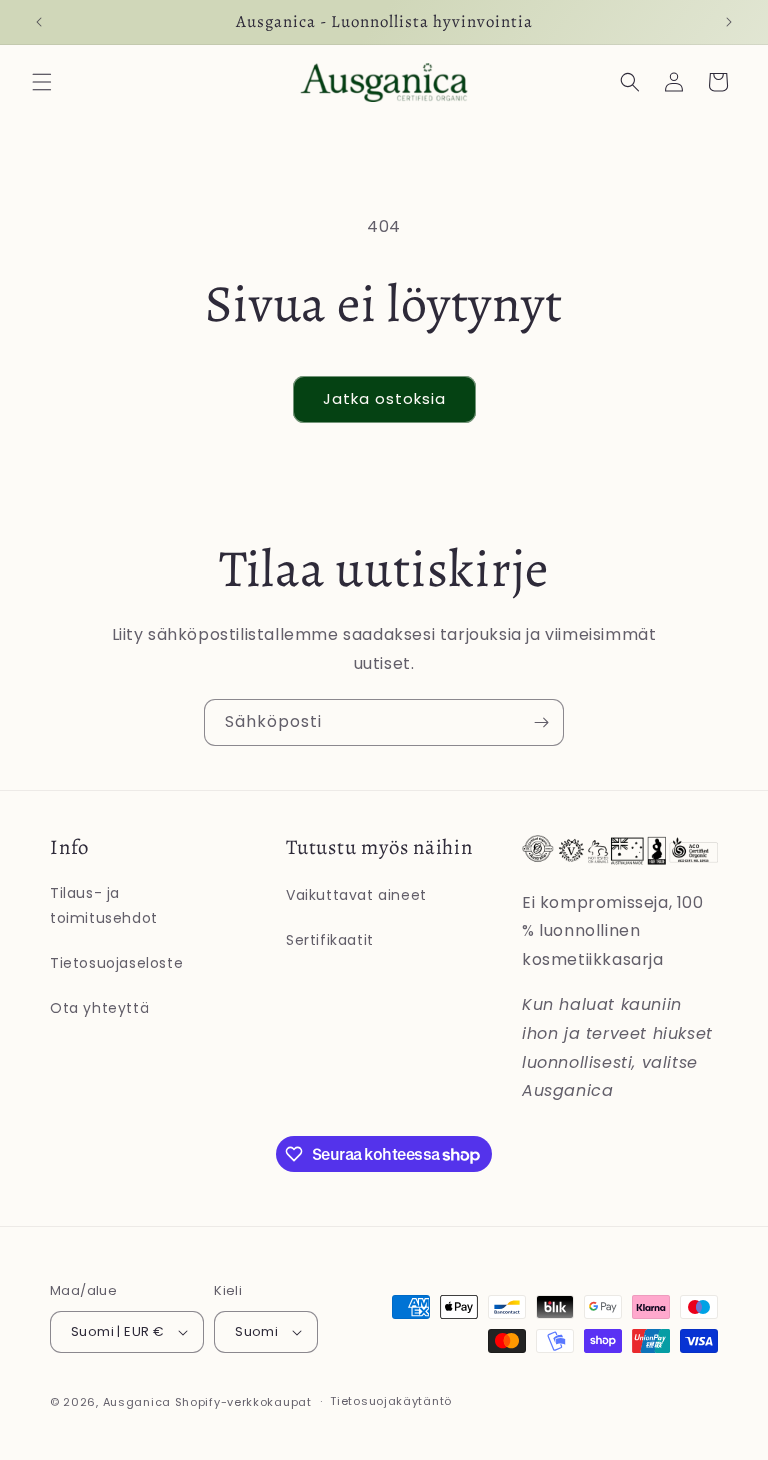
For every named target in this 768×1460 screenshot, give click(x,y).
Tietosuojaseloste (116, 963)
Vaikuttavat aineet (356, 895)
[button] (42, 82)
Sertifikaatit (330, 940)
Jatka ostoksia (384, 398)
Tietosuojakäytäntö (391, 1401)
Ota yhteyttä (99, 1008)
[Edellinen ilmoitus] (39, 22)
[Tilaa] (541, 722)
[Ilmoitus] (729, 22)
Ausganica (137, 1402)
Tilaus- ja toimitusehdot (104, 905)
